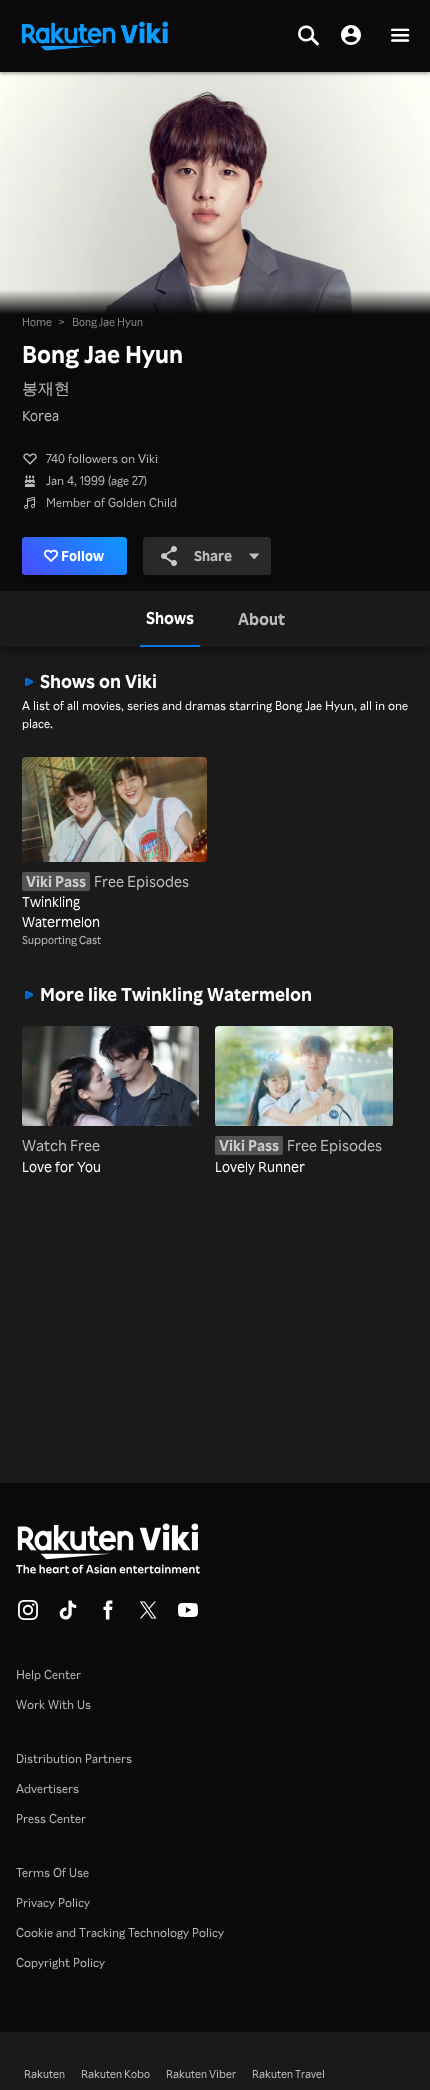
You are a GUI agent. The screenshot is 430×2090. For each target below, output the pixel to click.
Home (37, 322)
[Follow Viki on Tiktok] (68, 1616)
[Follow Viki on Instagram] (28, 1616)
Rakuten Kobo (115, 2074)
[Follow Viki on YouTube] (188, 1616)
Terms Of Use (52, 1872)
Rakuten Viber (201, 2074)
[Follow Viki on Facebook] (108, 1616)
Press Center (51, 1818)
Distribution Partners (74, 1758)
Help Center (48, 1674)
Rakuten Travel (288, 2074)
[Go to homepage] (95, 34)
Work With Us (53, 1704)
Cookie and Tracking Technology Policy (120, 1932)
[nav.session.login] (351, 36)
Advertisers (47, 1788)
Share (213, 555)
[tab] (170, 619)
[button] (400, 36)
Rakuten (44, 2074)
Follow (82, 555)
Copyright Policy (60, 1962)
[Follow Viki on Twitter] (148, 1616)
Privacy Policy (53, 1902)
